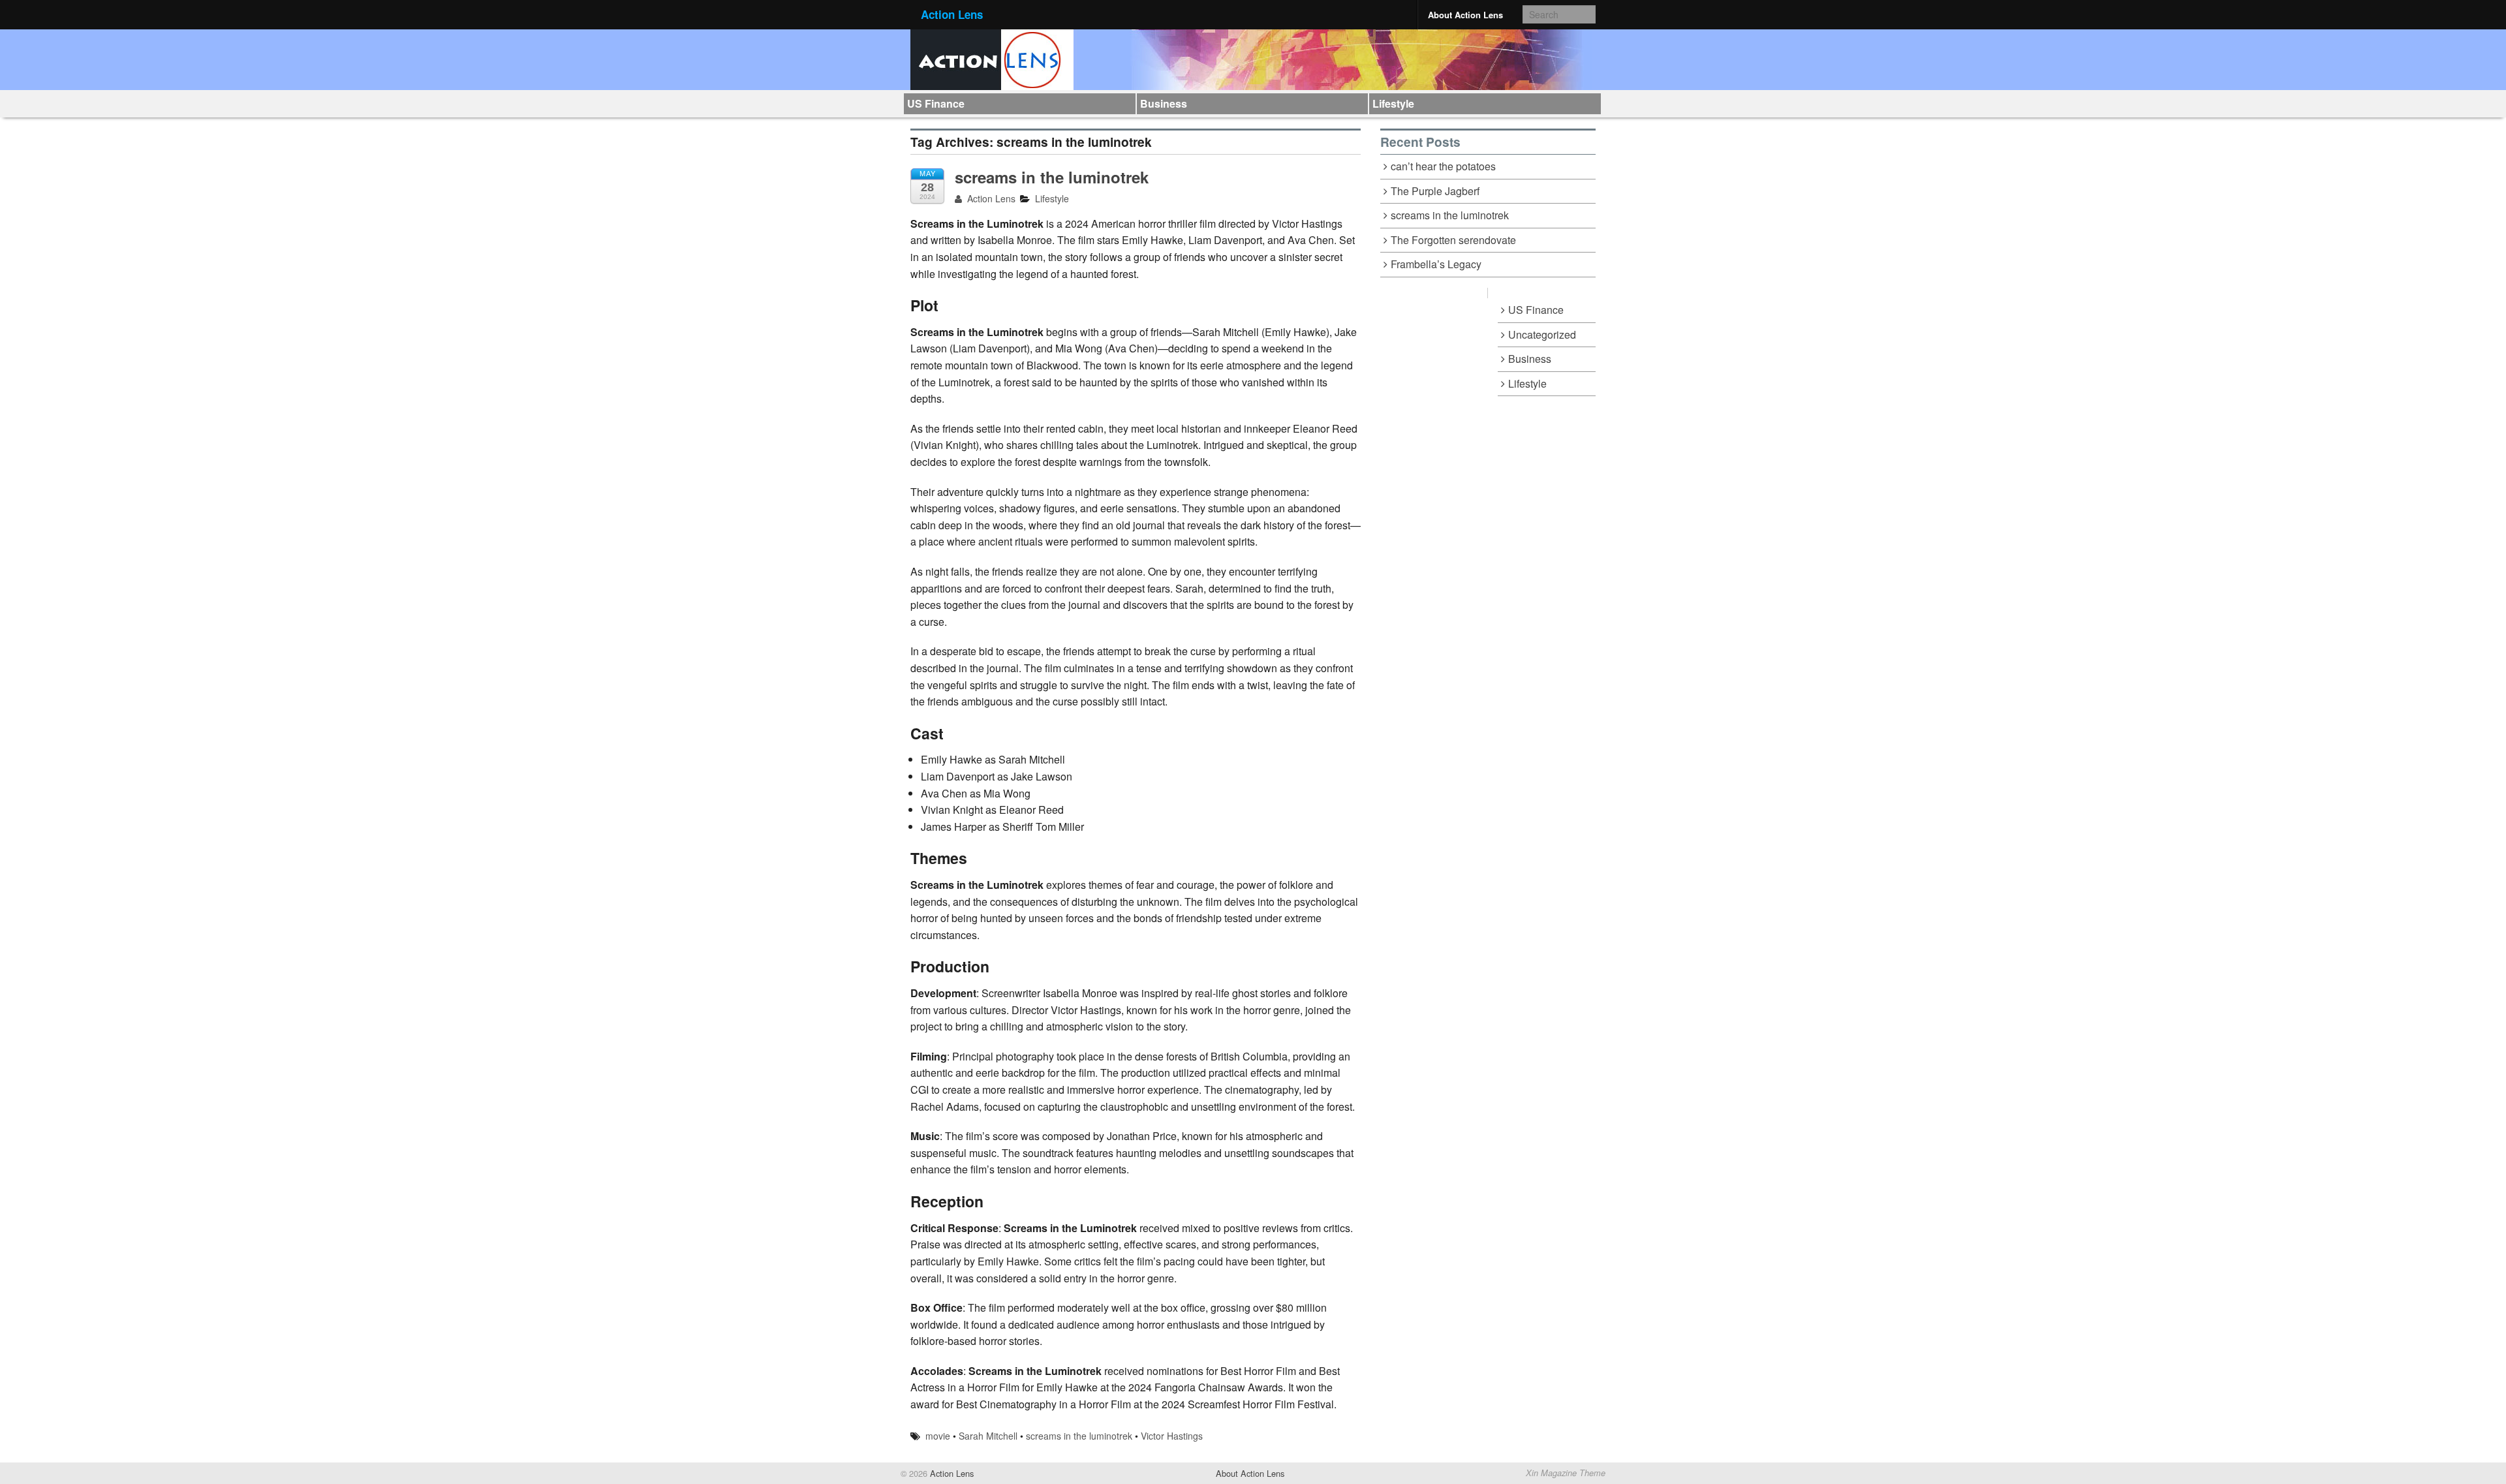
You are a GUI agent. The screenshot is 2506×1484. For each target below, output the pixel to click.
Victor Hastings (1172, 1436)
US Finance (936, 103)
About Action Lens (1465, 15)
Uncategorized (1542, 334)
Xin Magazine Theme (1566, 1473)
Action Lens (952, 14)
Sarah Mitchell (988, 1436)
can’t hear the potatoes (1443, 166)
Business (1164, 103)
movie (938, 1436)
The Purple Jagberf (1435, 191)
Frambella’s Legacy (1436, 264)
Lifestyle (1393, 103)
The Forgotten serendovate (1453, 240)
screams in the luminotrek (1052, 177)
